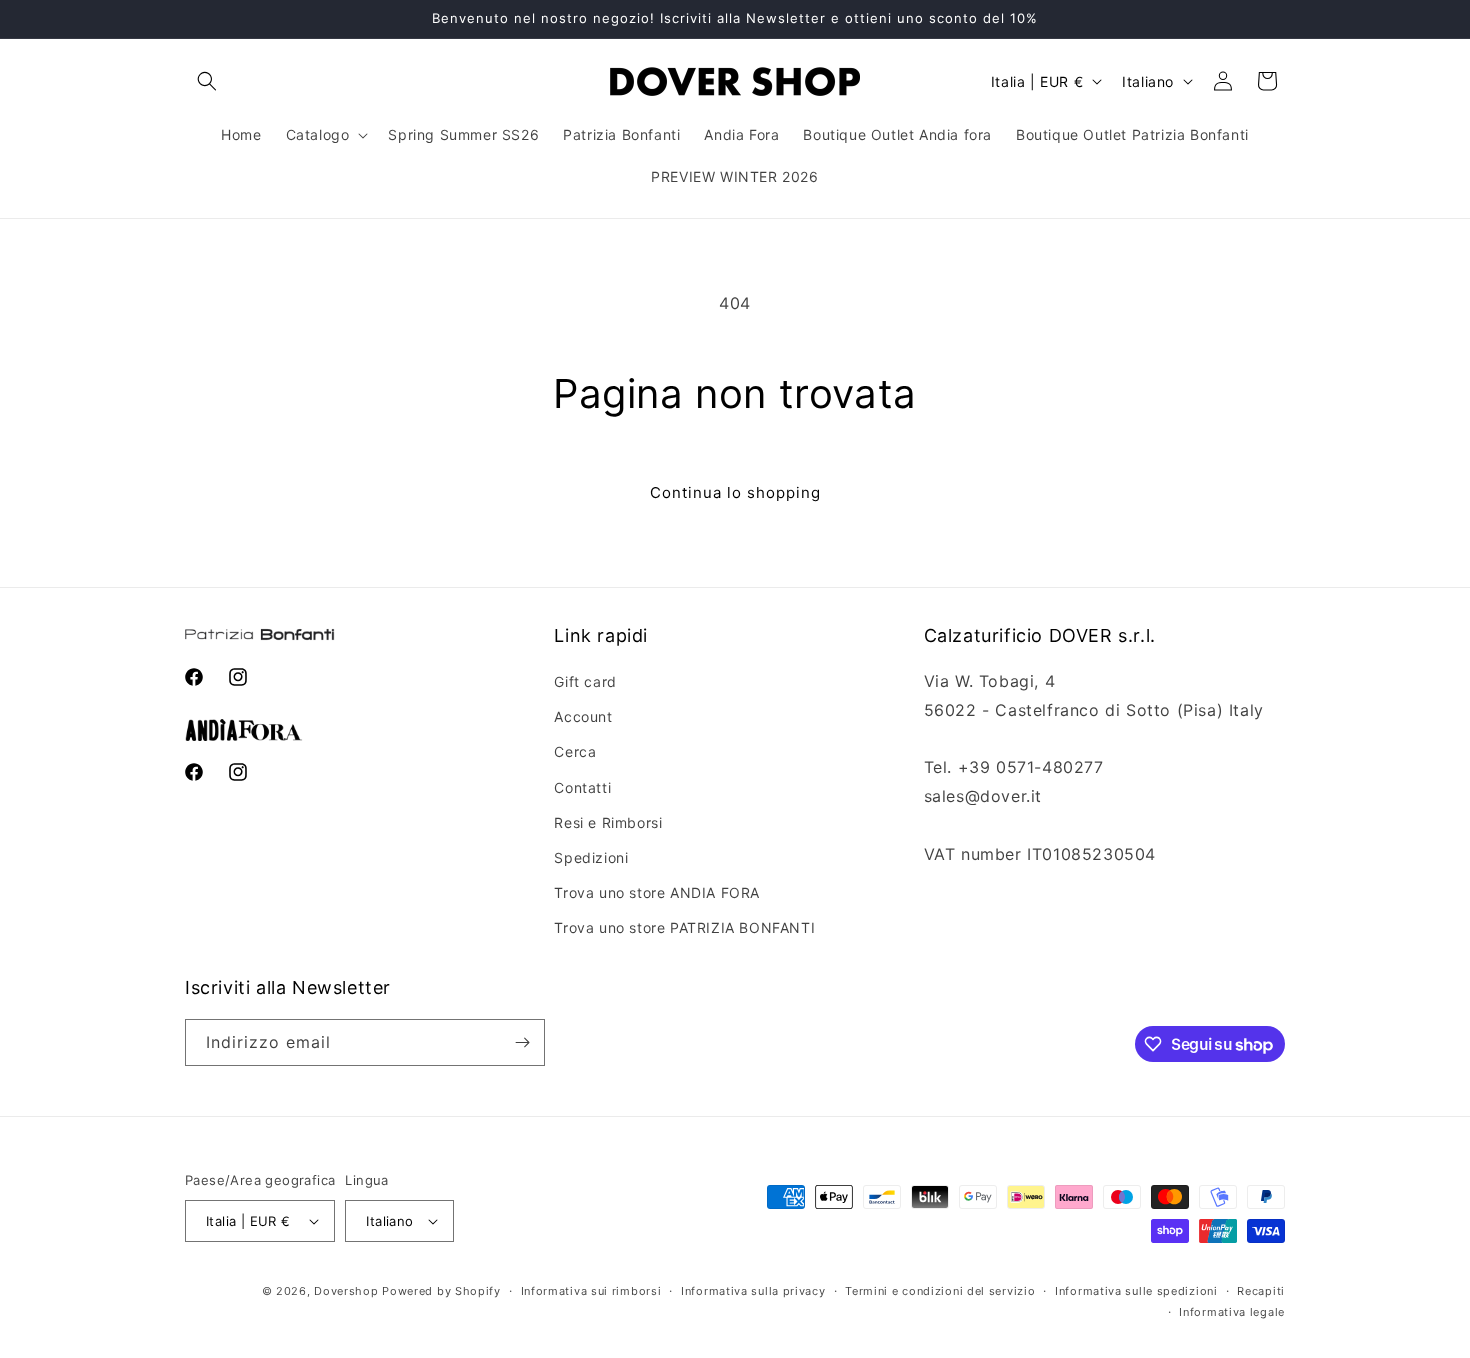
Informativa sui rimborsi (591, 1291)
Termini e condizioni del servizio (940, 1291)
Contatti (582, 787)
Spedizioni (591, 857)
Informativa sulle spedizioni (1136, 1291)
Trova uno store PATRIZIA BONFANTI (684, 927)
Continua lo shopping (735, 492)
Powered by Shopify (441, 1291)
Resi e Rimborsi (608, 822)
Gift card (585, 681)
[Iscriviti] (522, 1042)
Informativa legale (1232, 1312)
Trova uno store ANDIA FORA (657, 892)
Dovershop (346, 1291)
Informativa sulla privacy (753, 1291)
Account (583, 716)
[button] (207, 81)
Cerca (575, 751)
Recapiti (1261, 1291)
